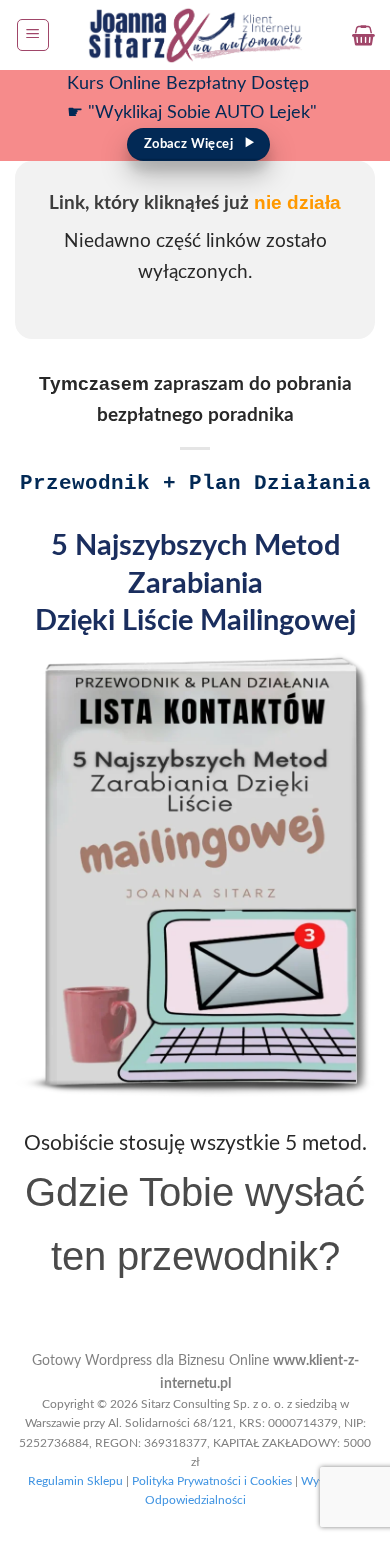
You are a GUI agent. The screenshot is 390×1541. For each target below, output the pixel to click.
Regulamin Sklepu (75, 1481)
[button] (33, 35)
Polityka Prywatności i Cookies (212, 1481)
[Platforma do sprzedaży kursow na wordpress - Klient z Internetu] (195, 35)
